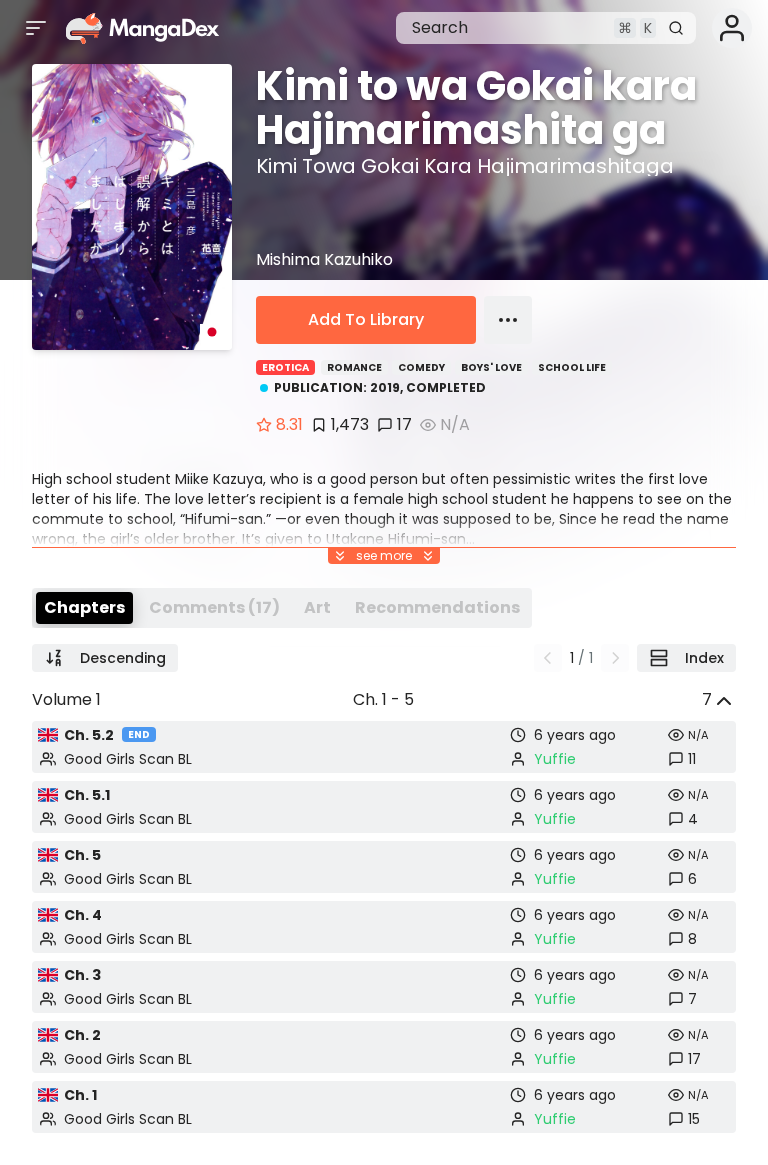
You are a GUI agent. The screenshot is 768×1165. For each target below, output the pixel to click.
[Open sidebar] (36, 28)
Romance (354, 367)
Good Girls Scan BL (128, 759)
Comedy (421, 367)
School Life (572, 367)
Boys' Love (491, 367)
